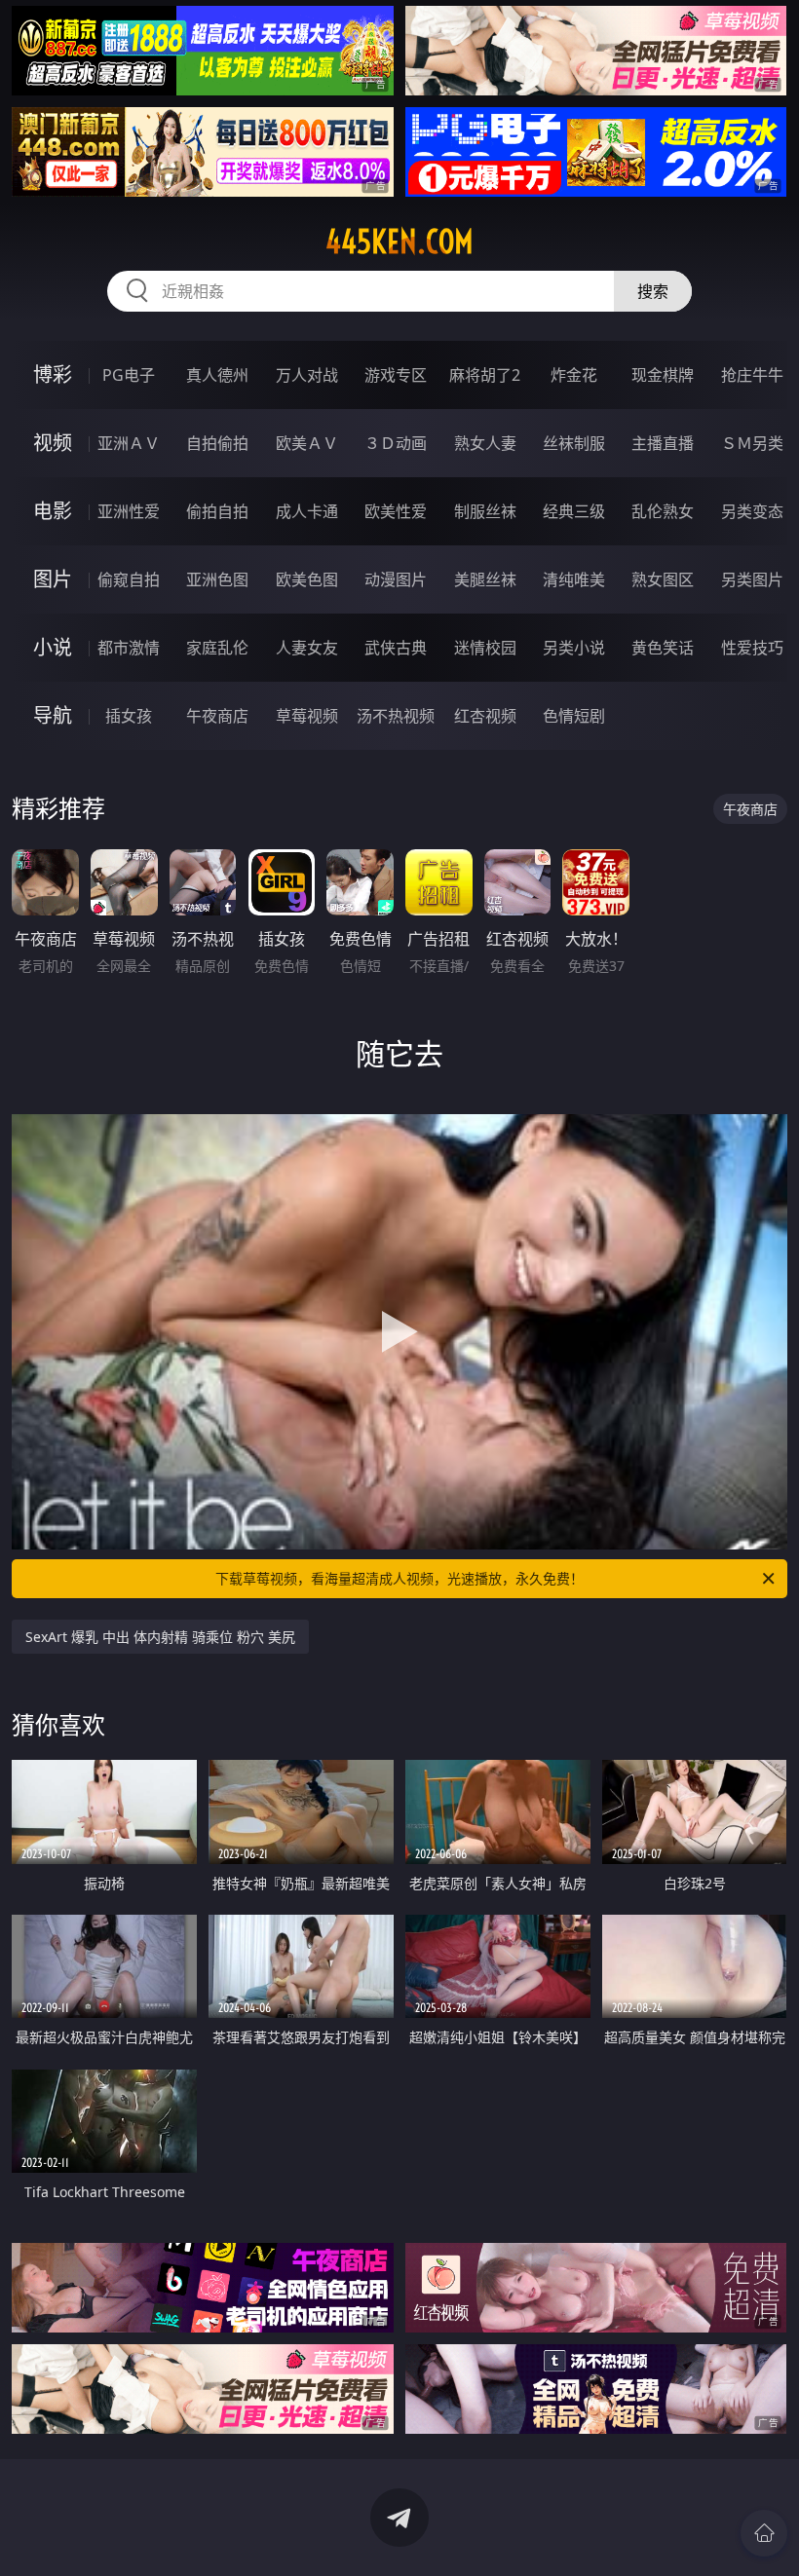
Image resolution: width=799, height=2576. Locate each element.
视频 (53, 443)
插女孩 (129, 716)
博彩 (53, 374)
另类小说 (574, 648)
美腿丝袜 (485, 579)
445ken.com (399, 242)
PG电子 (129, 375)
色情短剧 (574, 716)
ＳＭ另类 (752, 443)
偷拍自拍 (217, 511)
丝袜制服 (574, 443)
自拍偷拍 (217, 443)
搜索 (653, 291)
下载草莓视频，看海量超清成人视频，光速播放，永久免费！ (399, 1578)
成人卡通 (307, 511)
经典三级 (574, 511)
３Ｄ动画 (396, 443)
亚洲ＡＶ (129, 443)
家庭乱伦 (217, 648)
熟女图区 (663, 579)
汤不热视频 (396, 716)
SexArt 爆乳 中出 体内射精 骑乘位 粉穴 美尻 (160, 1637)
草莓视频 (307, 716)
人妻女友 (307, 648)
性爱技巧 (752, 648)
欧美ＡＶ (307, 443)
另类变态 (752, 511)
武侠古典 (396, 648)
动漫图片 (396, 579)
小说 (53, 647)
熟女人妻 (485, 443)
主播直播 (663, 443)
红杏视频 (485, 716)
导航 (53, 715)
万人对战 (307, 375)
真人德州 (217, 375)
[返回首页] (764, 2533)
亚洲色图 (217, 579)
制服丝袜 (485, 511)
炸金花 (574, 375)
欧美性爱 (396, 511)
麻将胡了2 (485, 375)
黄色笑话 (663, 648)
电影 (53, 511)
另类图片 (752, 579)
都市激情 (129, 648)
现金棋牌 (663, 375)
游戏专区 (396, 375)
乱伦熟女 (663, 511)
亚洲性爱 (129, 511)
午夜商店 (217, 716)
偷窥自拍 (129, 579)
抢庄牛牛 (752, 375)
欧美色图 (307, 579)
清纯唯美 (574, 579)
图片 (53, 579)
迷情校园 (485, 648)
